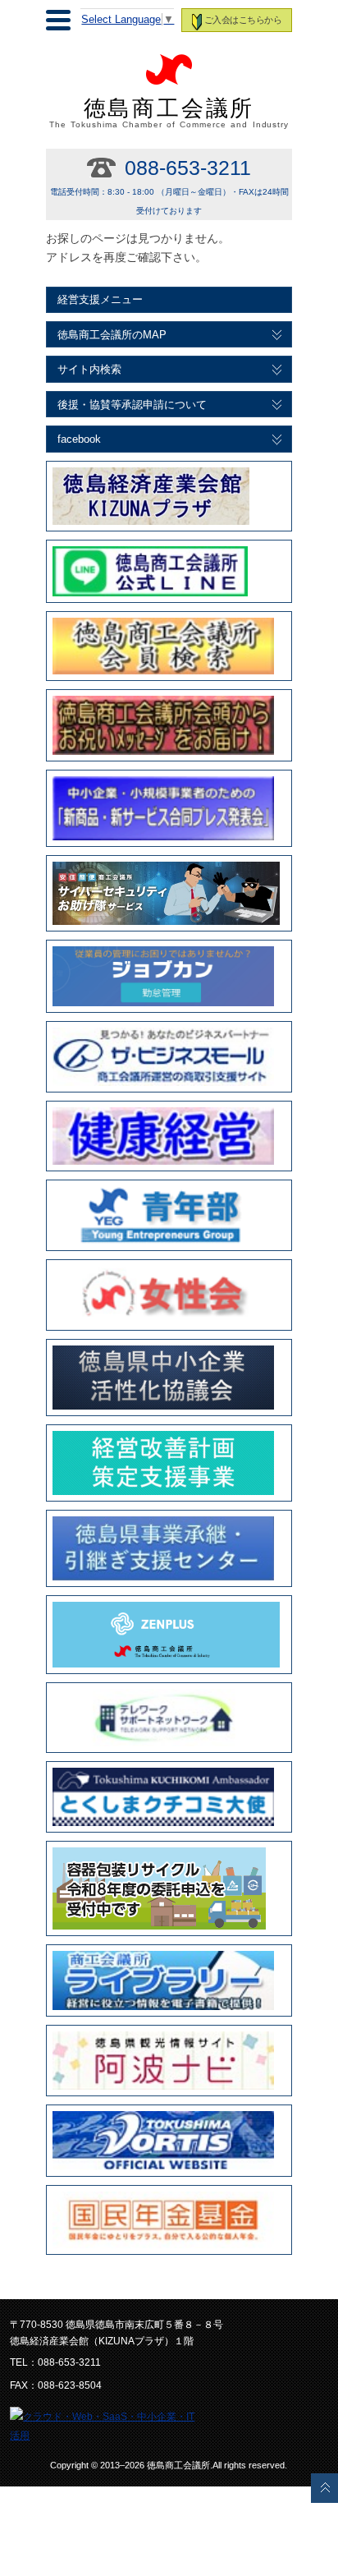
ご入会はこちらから (243, 20)
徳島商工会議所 (169, 113)
